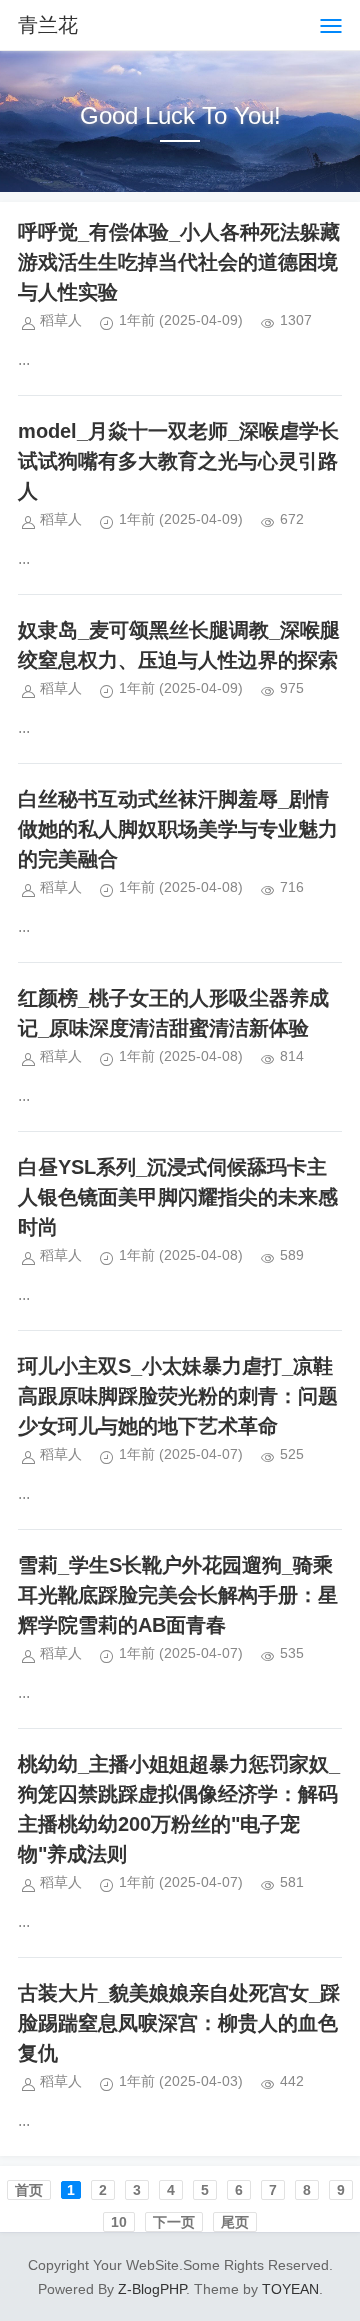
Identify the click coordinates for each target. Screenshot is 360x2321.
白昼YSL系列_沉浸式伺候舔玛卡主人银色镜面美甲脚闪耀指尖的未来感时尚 (178, 1197)
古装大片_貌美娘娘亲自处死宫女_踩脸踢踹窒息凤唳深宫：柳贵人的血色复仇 (179, 2023)
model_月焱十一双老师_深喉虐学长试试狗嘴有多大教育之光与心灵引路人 (178, 461)
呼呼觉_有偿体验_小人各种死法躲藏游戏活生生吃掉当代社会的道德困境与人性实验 (179, 262)
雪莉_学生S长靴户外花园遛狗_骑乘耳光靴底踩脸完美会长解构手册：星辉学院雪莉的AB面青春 (178, 1595)
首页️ (29, 2190)
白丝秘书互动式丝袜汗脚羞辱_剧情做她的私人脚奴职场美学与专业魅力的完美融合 (178, 829)
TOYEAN (290, 2289)
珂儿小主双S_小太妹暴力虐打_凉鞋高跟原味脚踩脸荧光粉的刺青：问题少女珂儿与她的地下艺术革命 (178, 1396)
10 (119, 2222)
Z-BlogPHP (152, 2289)
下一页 (174, 2222)
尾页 (235, 2222)
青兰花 (48, 25)
